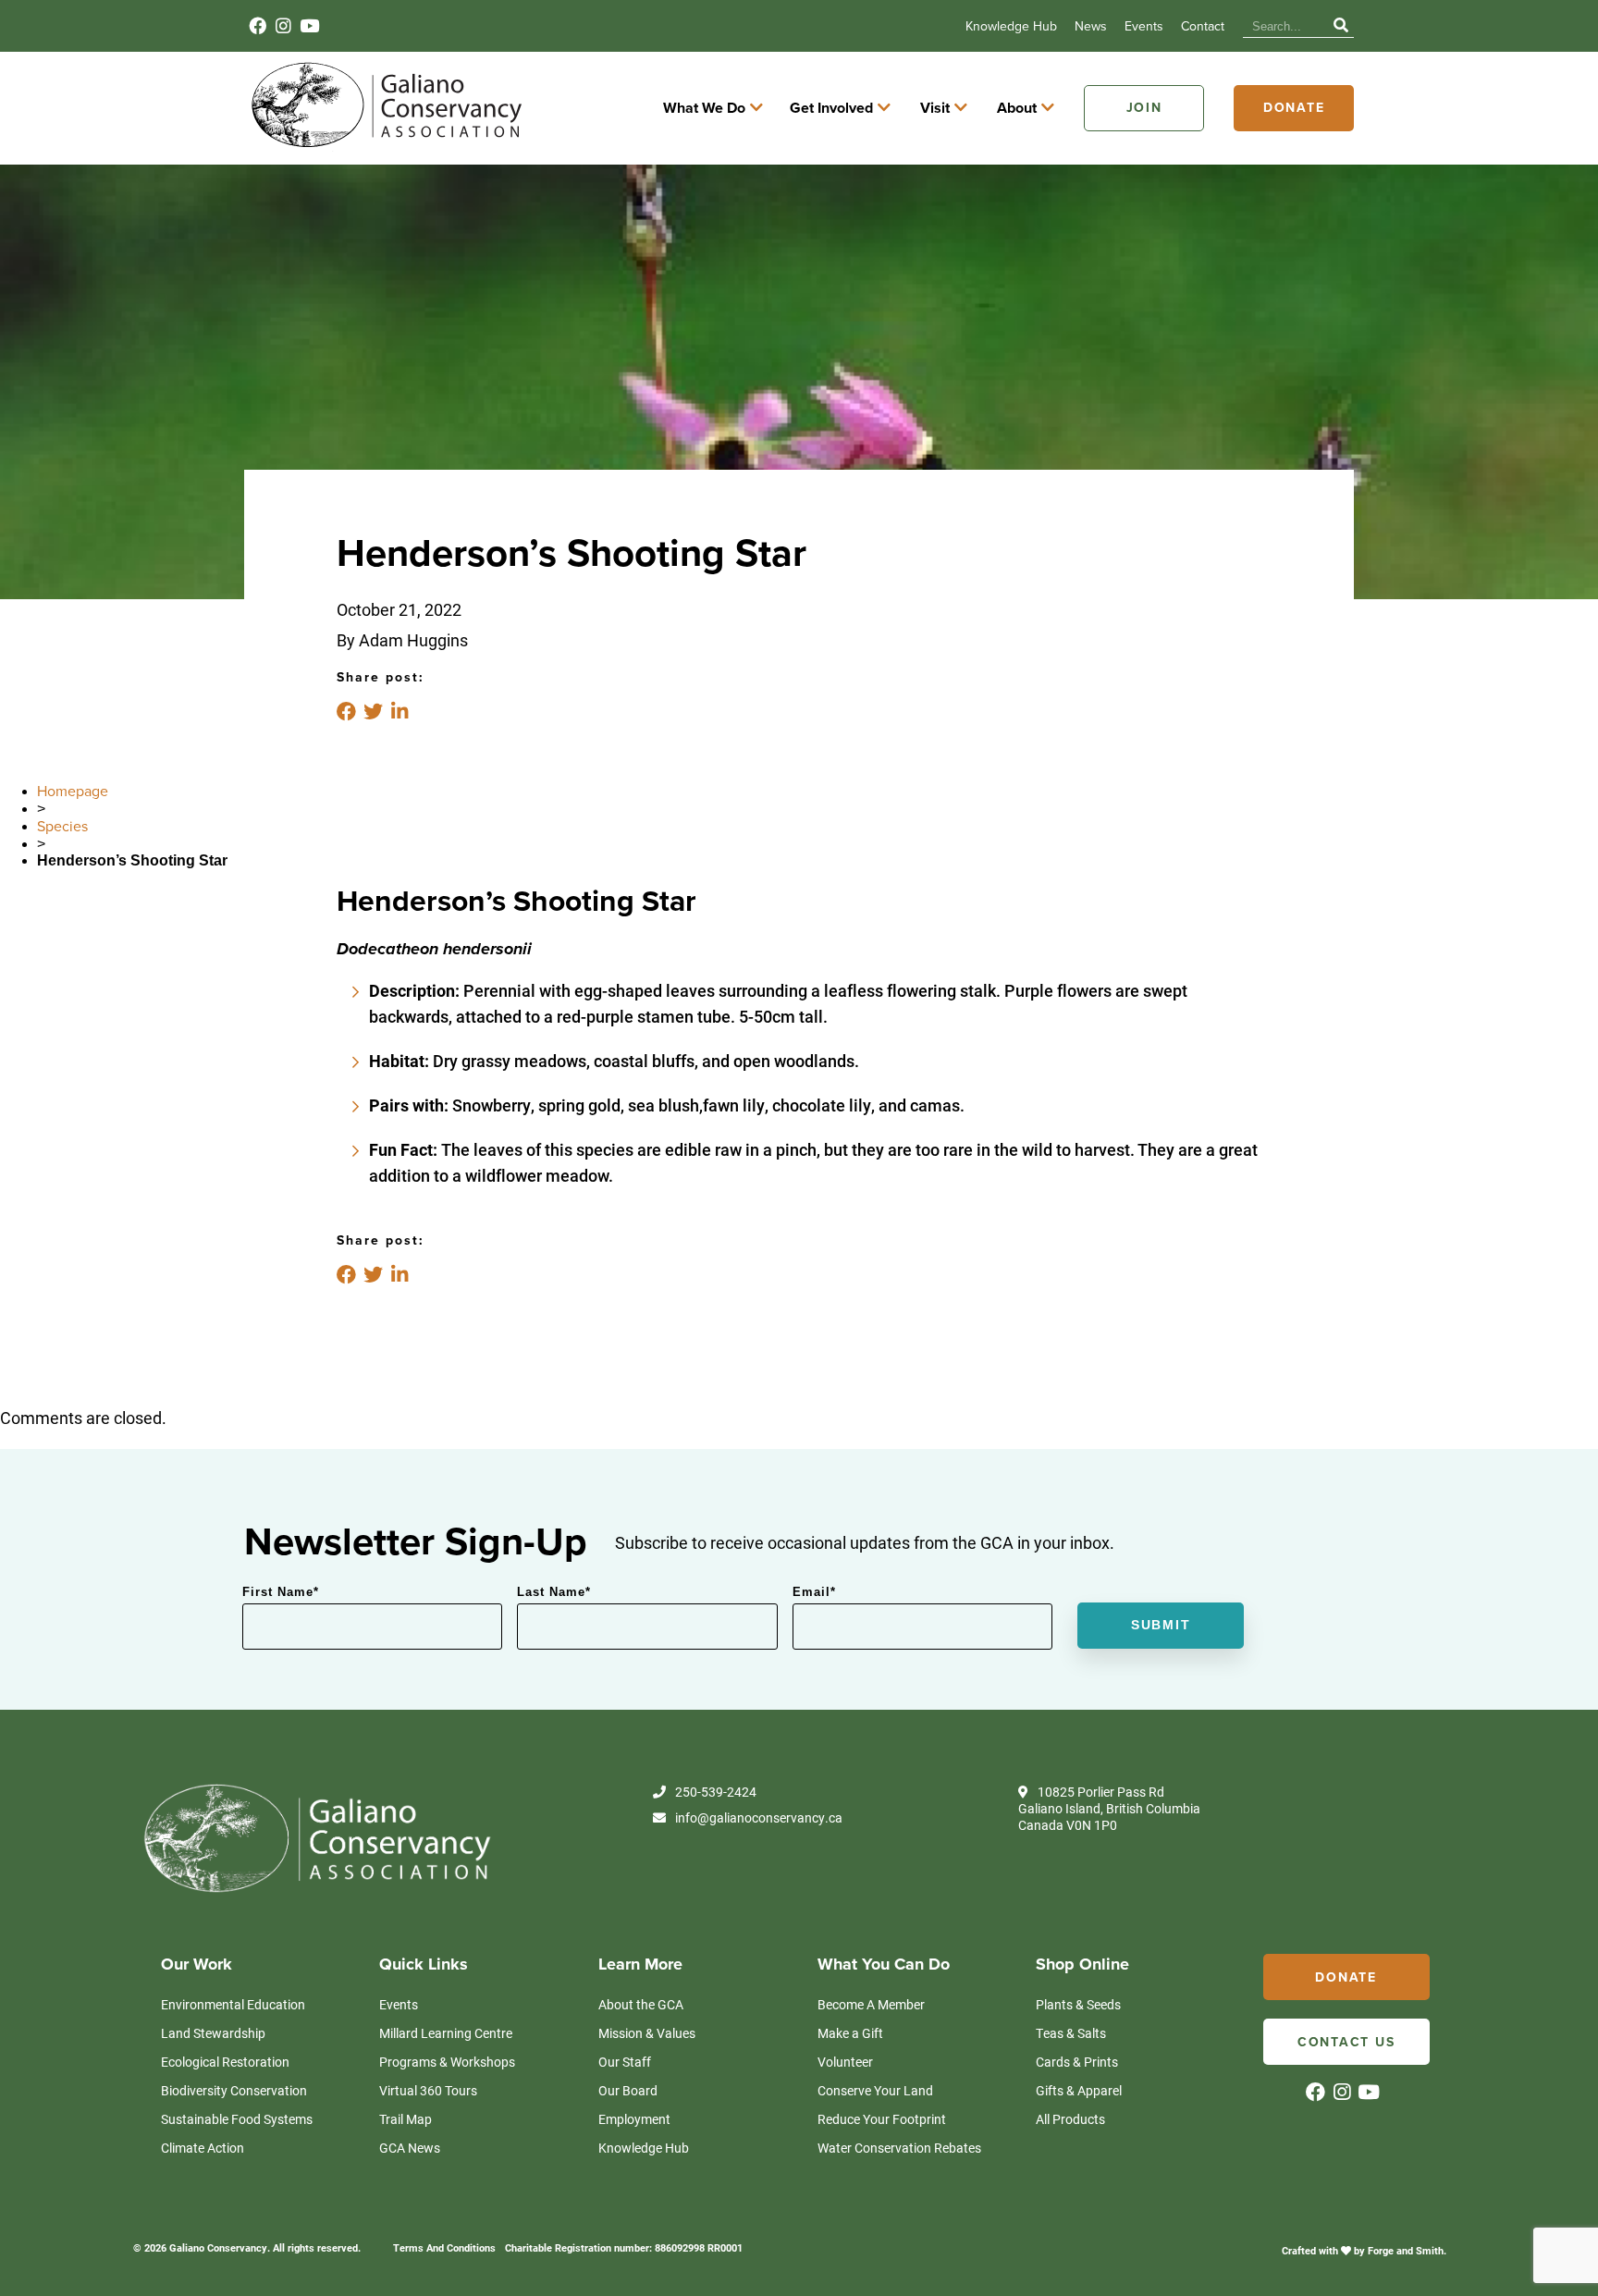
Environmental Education (233, 2004)
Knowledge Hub (1011, 26)
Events (1144, 26)
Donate (1294, 108)
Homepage (73, 792)
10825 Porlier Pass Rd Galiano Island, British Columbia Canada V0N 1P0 (1109, 1809)
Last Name (554, 1592)
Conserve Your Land (875, 2090)
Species (62, 827)
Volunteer (845, 2062)
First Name (281, 1592)
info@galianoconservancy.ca (759, 1818)
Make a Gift (850, 2033)
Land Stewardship (213, 2033)
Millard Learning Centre (446, 2033)
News (1091, 26)
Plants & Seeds (1078, 2004)
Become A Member (871, 2004)
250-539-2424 (716, 1792)
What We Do (704, 108)
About (1017, 108)
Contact (1203, 26)
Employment (634, 2119)
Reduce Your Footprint (882, 2119)
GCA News (410, 2148)
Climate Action (203, 2148)
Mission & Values (647, 2033)
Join (1144, 108)
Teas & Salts (1071, 2033)
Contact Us (1346, 2042)
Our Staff (625, 2062)
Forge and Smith (1406, 2250)
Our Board (628, 2090)
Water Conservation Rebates (899, 2148)
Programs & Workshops (447, 2062)
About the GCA (641, 2004)
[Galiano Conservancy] (383, 146)
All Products (1070, 2119)
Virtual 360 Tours (428, 2090)
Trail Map (406, 2119)
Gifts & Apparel (1079, 2090)
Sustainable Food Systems (237, 2119)
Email (814, 1592)
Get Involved (831, 108)
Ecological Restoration (225, 2062)
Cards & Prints (1077, 2062)
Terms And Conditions (444, 2247)
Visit (935, 108)
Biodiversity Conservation (234, 2090)
